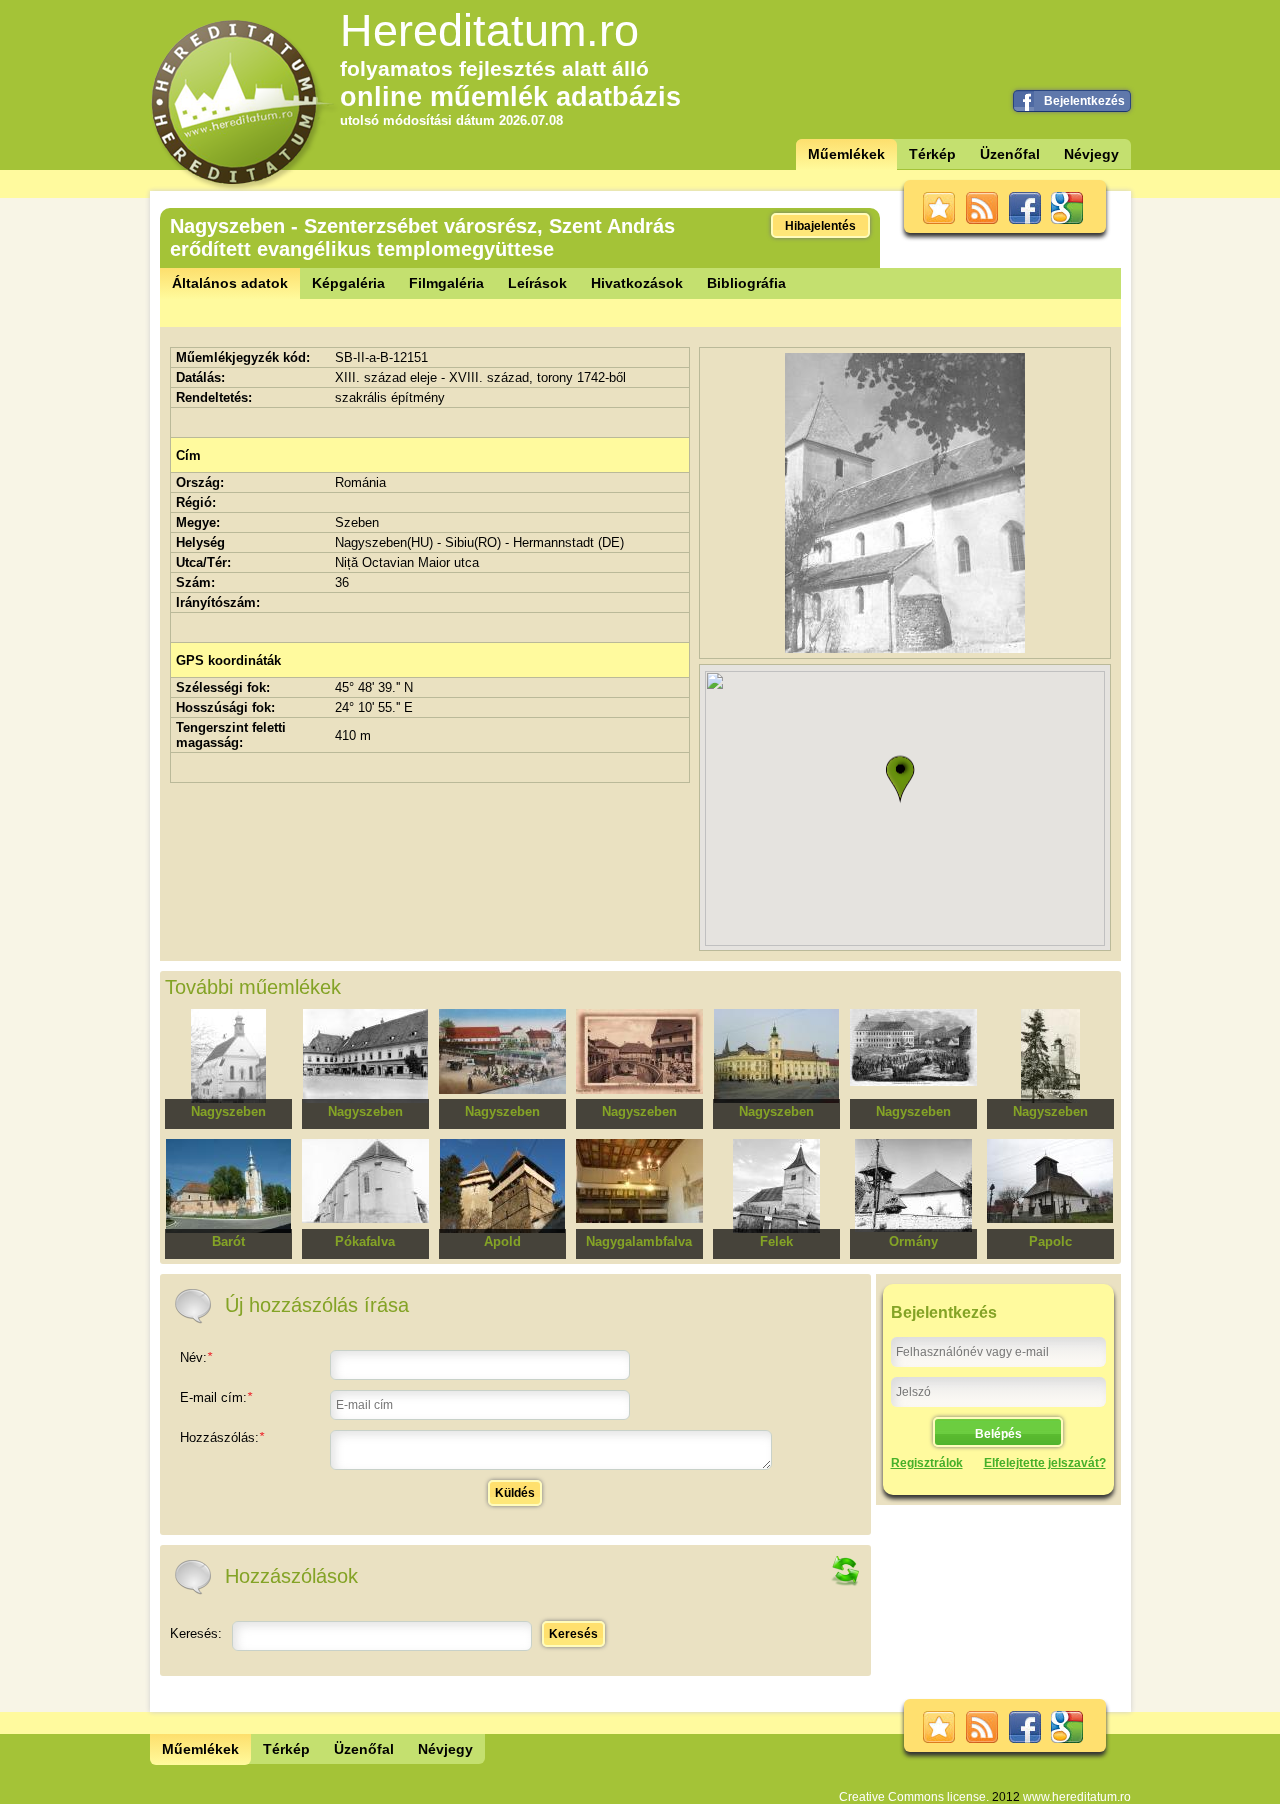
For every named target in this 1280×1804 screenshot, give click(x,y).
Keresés (573, 1634)
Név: (196, 1357)
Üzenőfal (1010, 154)
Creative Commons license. (914, 1797)
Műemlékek (846, 154)
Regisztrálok (927, 1463)
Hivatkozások (637, 283)
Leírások (537, 283)
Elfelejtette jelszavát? (1045, 1463)
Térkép (932, 154)
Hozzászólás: (222, 1437)
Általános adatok (230, 283)
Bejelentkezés (1084, 101)
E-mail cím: (216, 1397)
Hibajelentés (820, 226)
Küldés (515, 1493)
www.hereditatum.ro (1077, 1797)
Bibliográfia (746, 283)
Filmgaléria (446, 283)
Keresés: (196, 1633)
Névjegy (1091, 154)
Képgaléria (348, 283)
